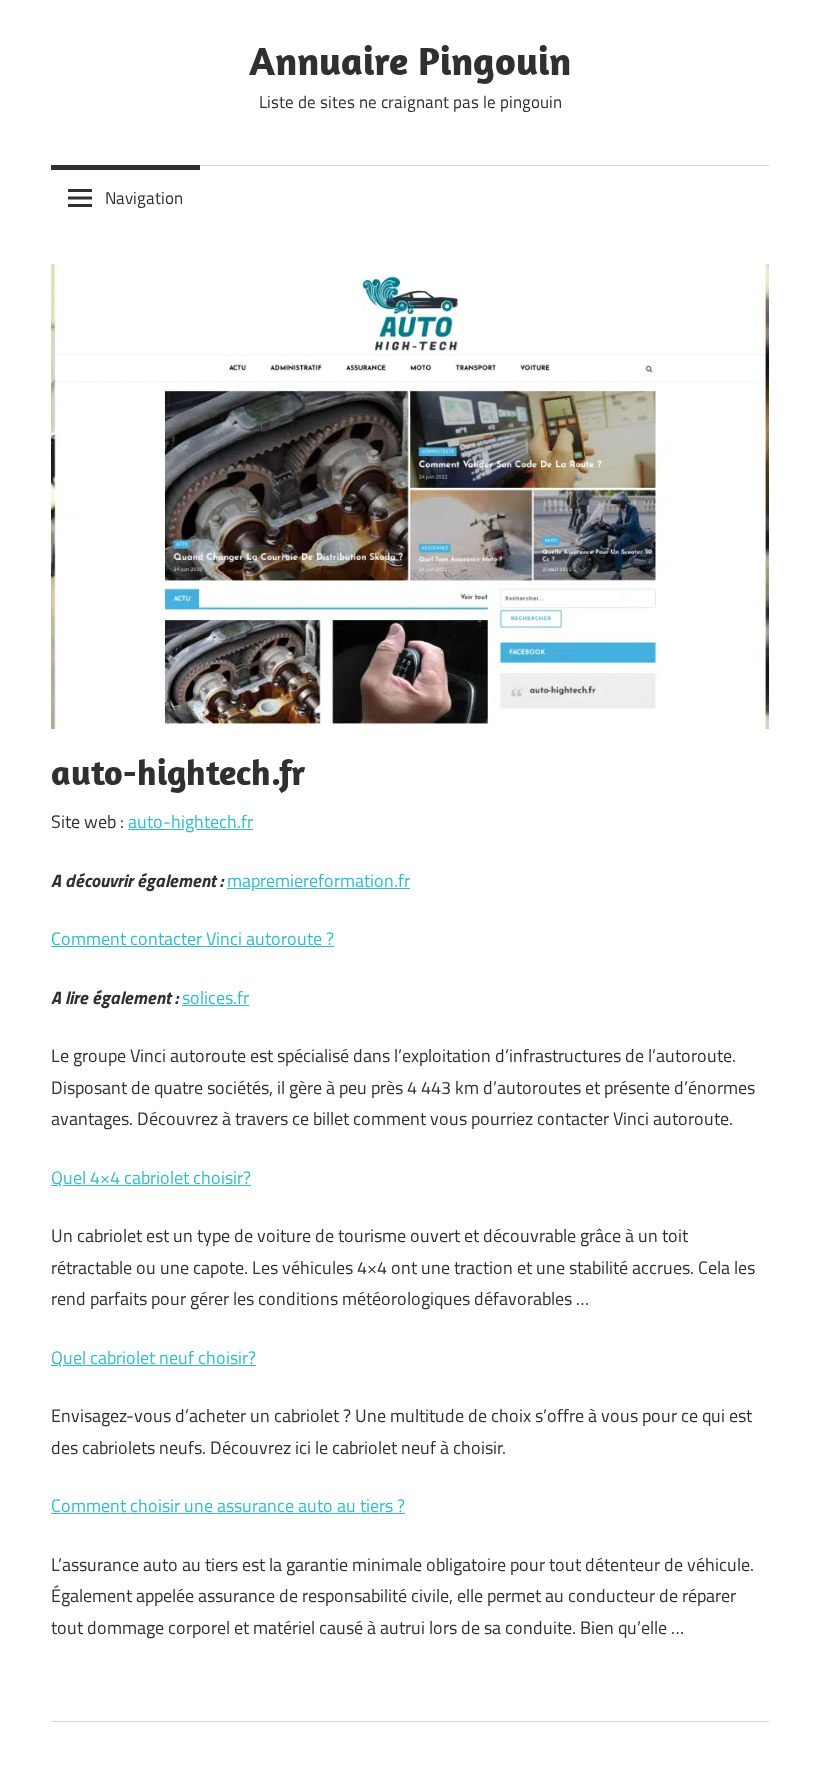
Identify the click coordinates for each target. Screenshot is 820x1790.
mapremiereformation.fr (318, 880)
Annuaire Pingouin (410, 60)
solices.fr (215, 997)
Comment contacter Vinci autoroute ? (192, 938)
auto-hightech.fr (190, 821)
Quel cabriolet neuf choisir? (153, 1357)
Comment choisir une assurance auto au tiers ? (228, 1505)
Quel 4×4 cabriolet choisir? (151, 1177)
